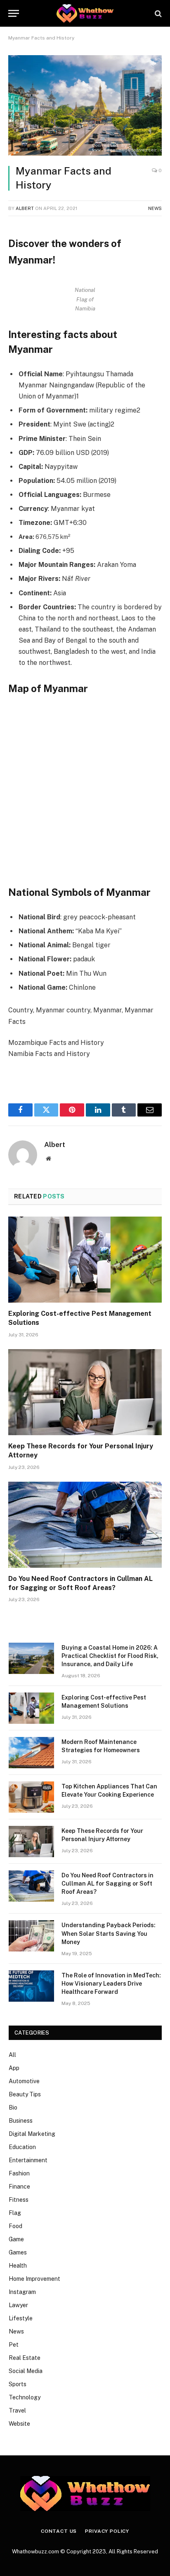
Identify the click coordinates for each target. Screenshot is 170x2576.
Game (16, 2239)
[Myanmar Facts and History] (85, 105)
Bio (13, 2107)
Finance (19, 2187)
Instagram (22, 2292)
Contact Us (59, 2531)
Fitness (19, 2200)
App (14, 2068)
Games (18, 2252)
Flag (15, 2213)
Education (22, 2147)
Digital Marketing (32, 2134)
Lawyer (18, 2305)
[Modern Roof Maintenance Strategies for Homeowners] (31, 1753)
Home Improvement (34, 2279)
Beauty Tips (25, 2094)
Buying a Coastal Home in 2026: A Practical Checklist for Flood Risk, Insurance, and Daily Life (110, 1656)
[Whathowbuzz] (85, 13)
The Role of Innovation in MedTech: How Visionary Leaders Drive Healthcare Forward (111, 1984)
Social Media (26, 2371)
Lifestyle (21, 2318)
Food (15, 2226)
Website (19, 2424)
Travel (17, 2410)
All (12, 2055)
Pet (14, 2345)
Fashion (19, 2173)
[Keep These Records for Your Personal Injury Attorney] (85, 1392)
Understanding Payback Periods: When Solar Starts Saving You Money (109, 1933)
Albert (25, 208)
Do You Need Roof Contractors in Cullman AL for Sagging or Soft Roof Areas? (107, 1884)
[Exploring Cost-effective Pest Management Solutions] (85, 1260)
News (155, 208)
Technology (25, 2397)
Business (21, 2121)
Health (18, 2266)
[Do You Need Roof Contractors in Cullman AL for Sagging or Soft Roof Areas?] (85, 1525)
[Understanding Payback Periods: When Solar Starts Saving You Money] (31, 1936)
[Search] (157, 13)
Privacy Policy (107, 2531)
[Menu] (14, 13)
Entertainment (28, 2160)
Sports (18, 2384)
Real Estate (25, 2358)
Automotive (24, 2081)
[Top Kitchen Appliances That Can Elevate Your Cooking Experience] (31, 1797)
